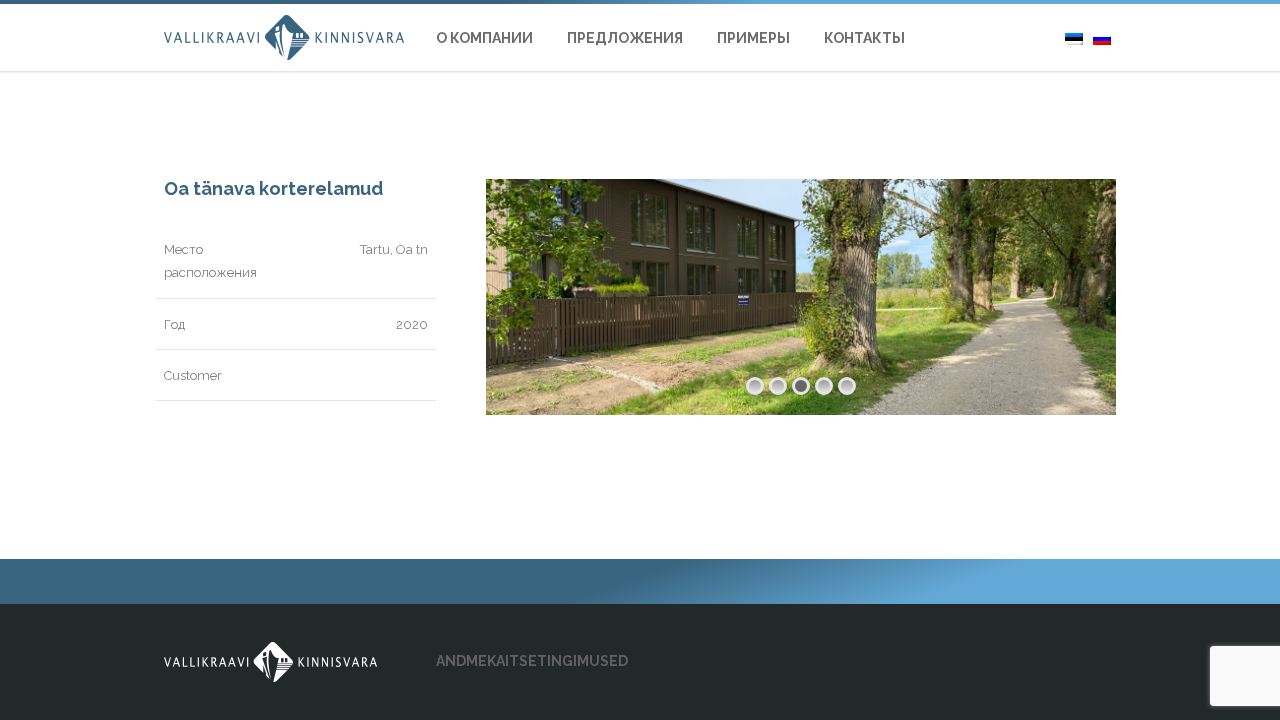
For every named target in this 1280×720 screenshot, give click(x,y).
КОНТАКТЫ (864, 38)
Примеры (753, 38)
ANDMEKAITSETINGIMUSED (532, 661)
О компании (484, 38)
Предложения (625, 38)
